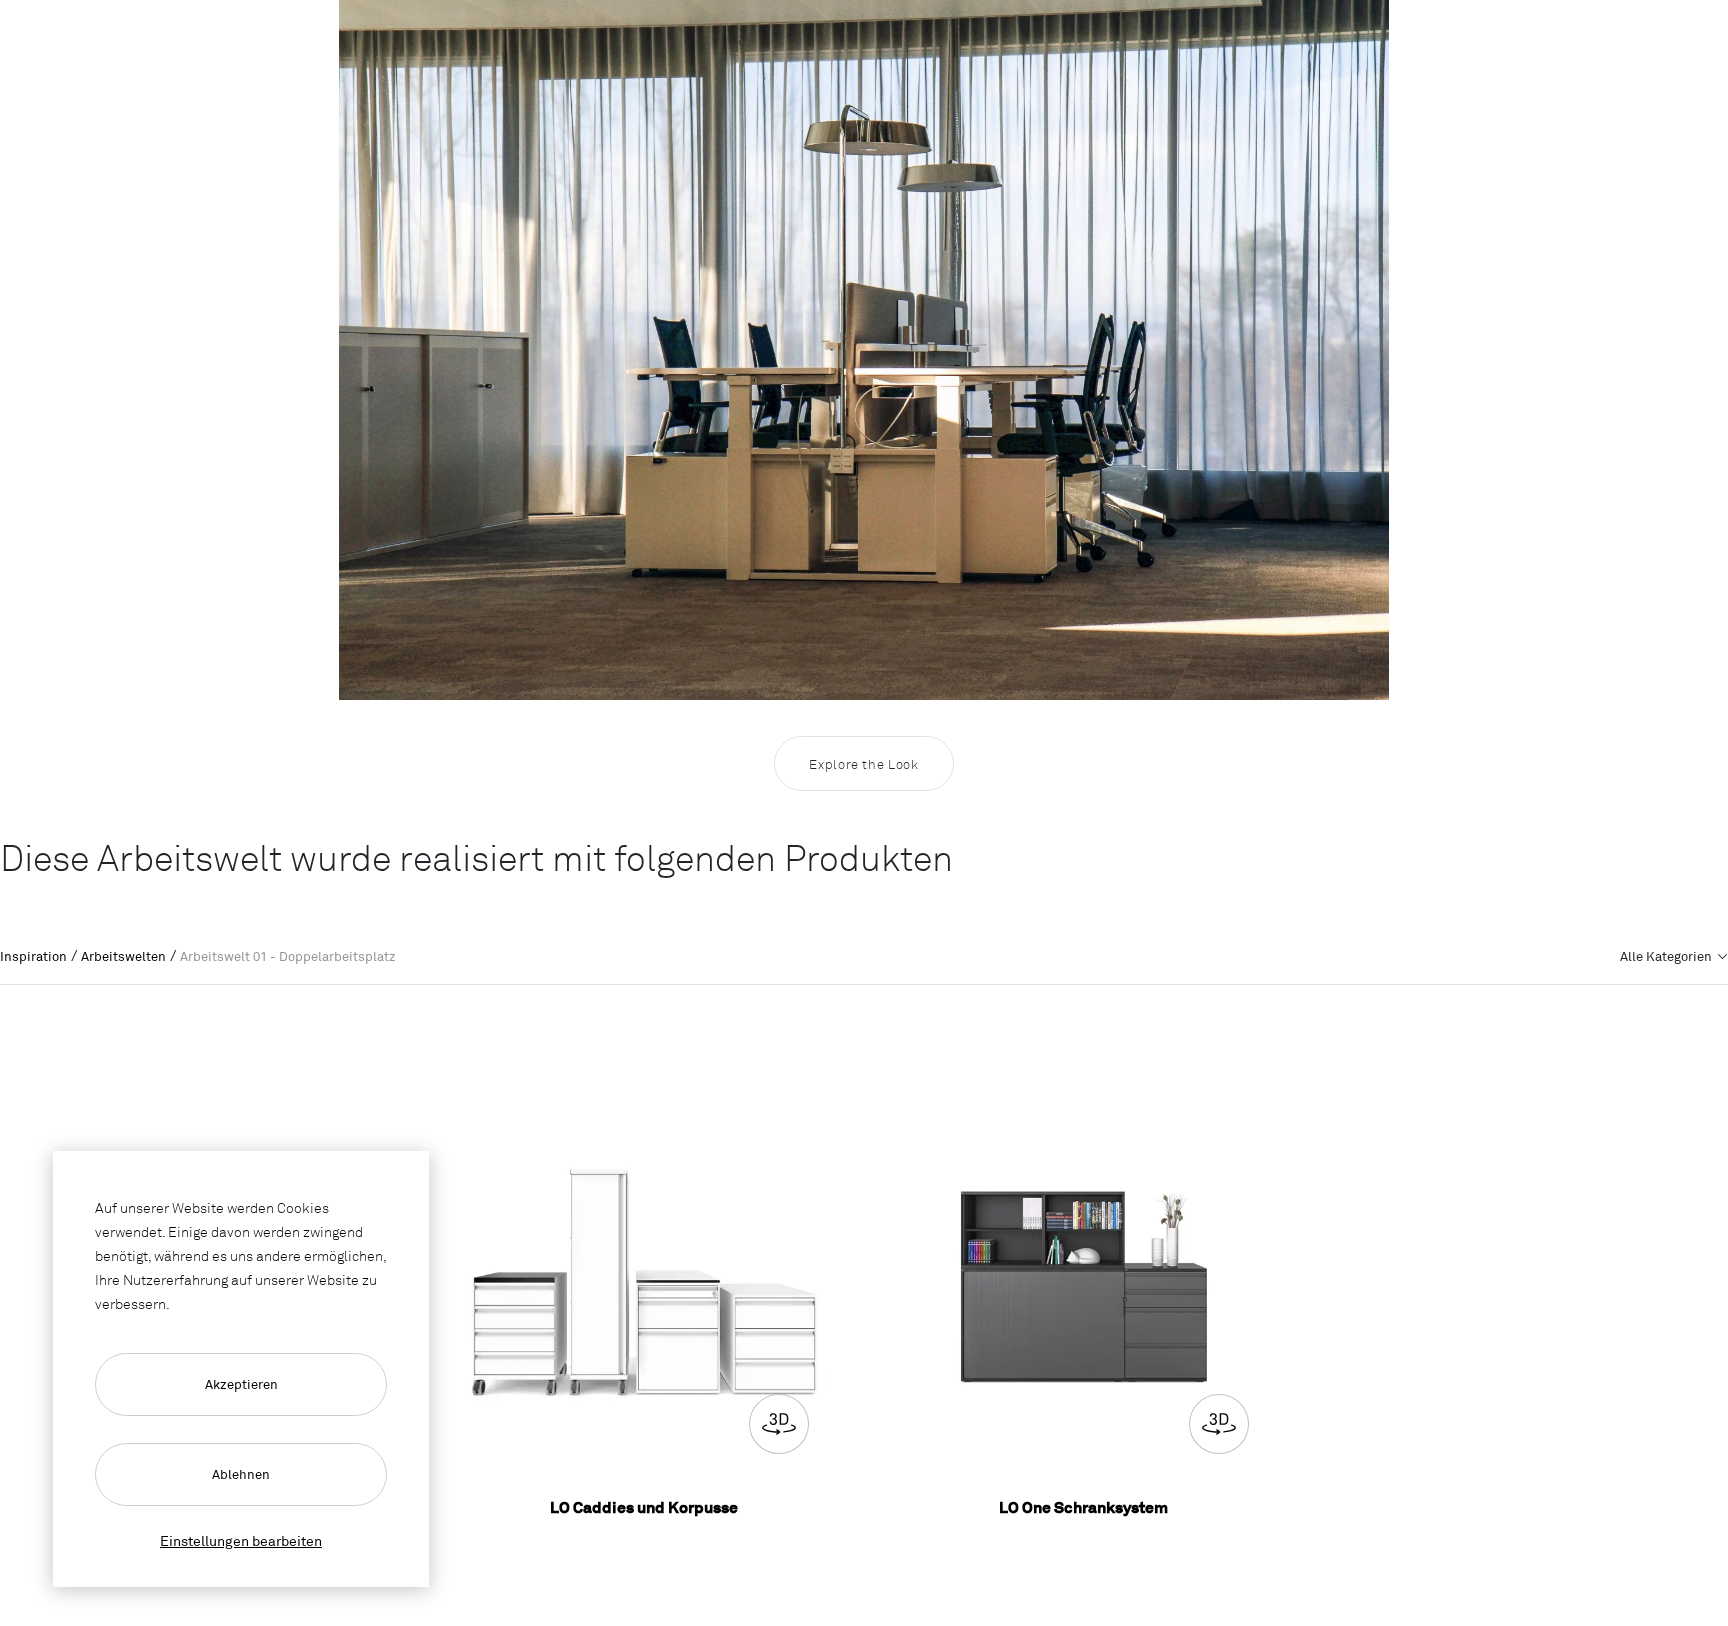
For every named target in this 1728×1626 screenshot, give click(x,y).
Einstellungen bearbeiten (241, 1540)
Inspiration (33, 956)
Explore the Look (863, 764)
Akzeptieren (241, 1384)
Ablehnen (241, 1474)
